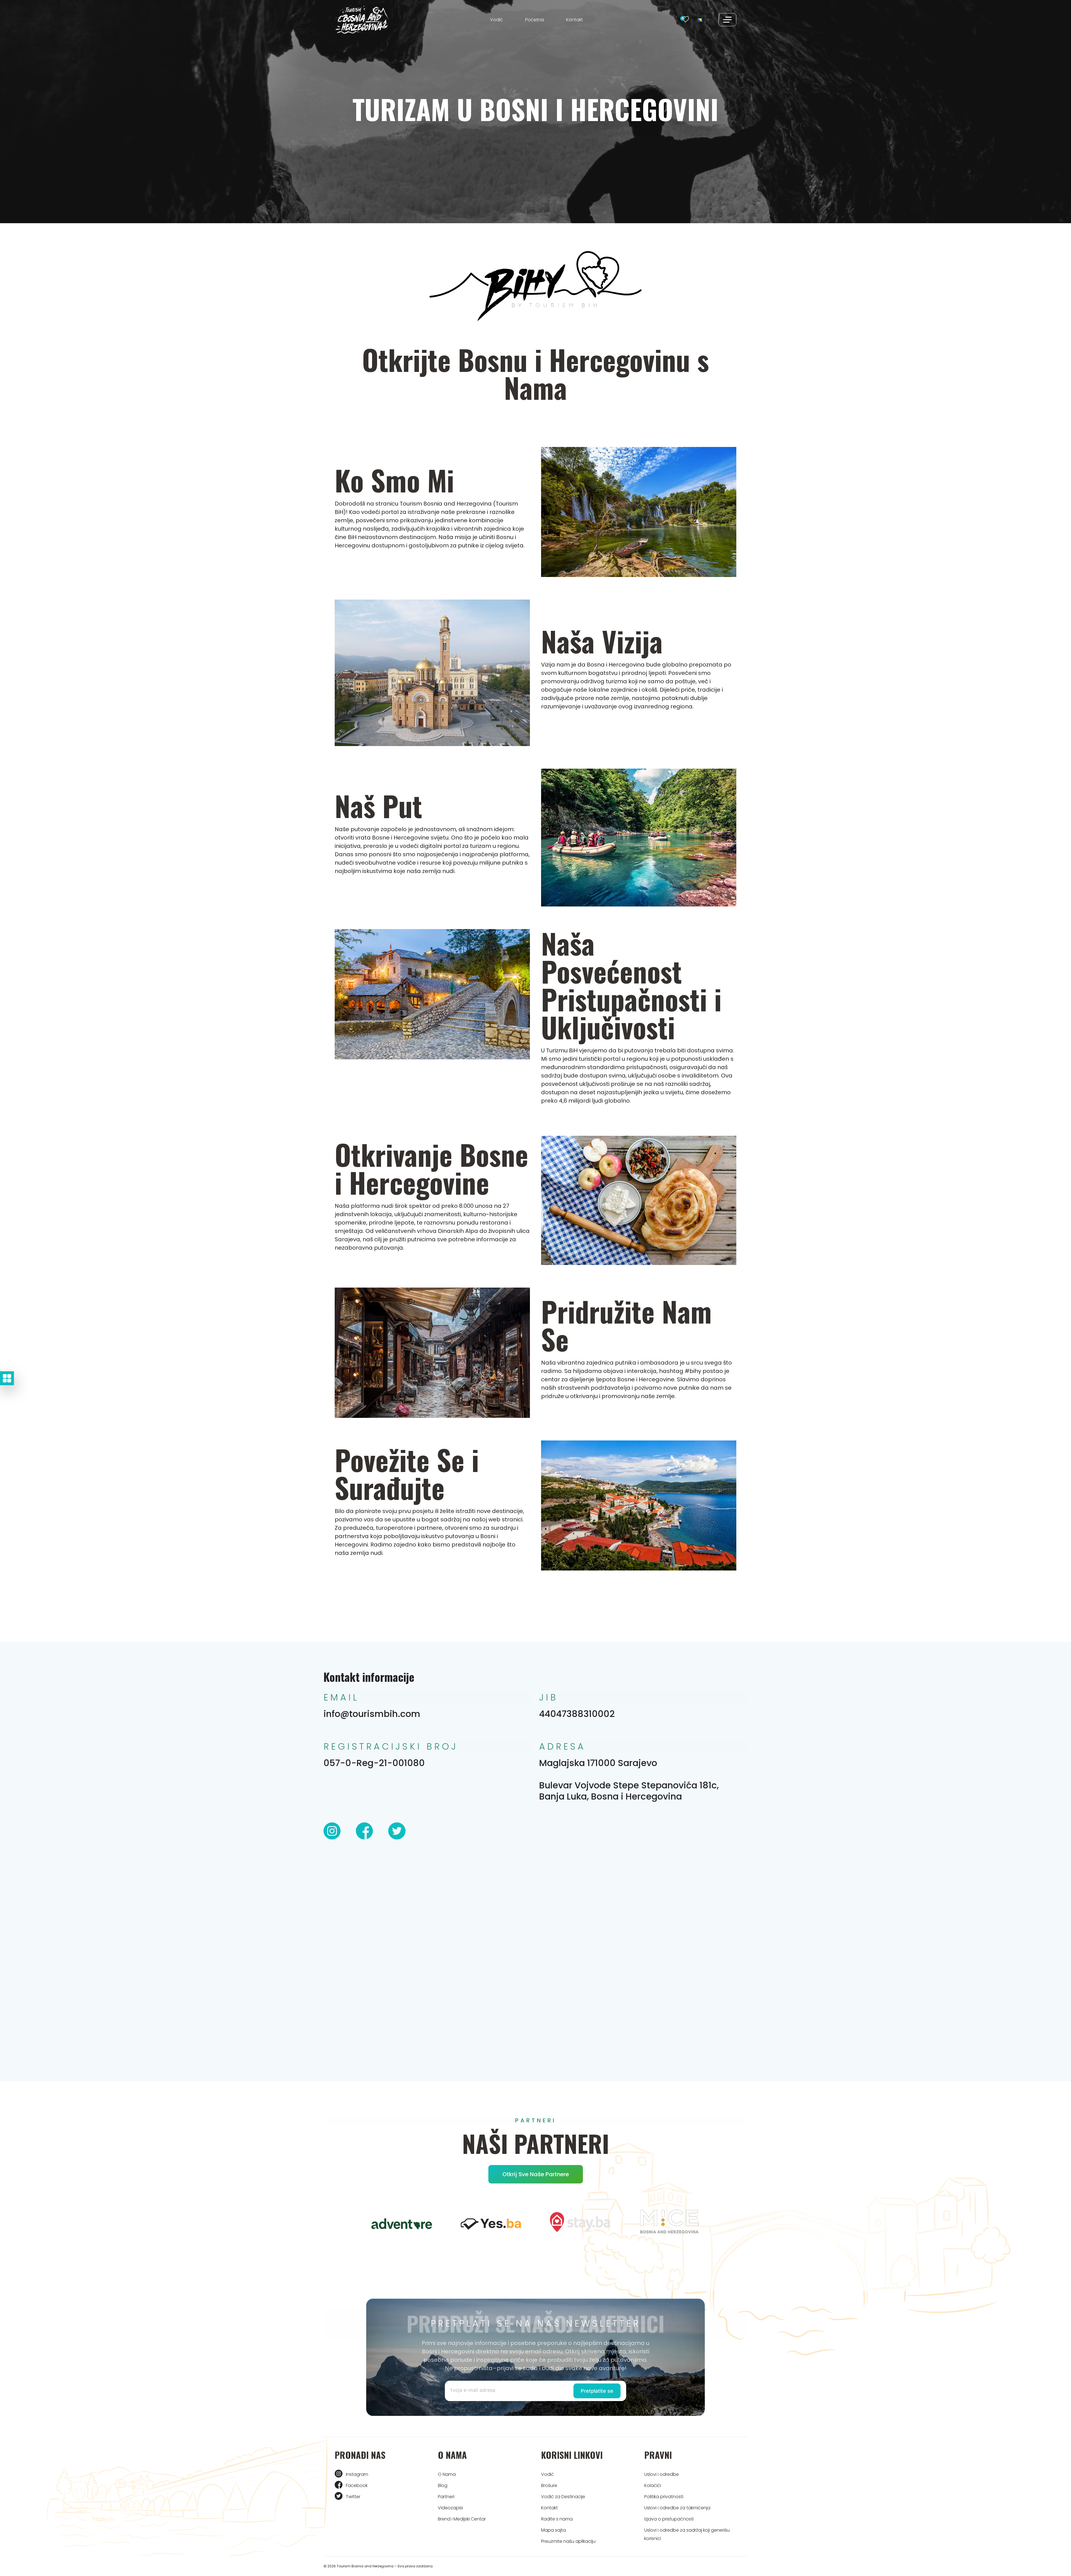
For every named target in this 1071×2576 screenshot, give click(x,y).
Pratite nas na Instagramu (536, 1340)
